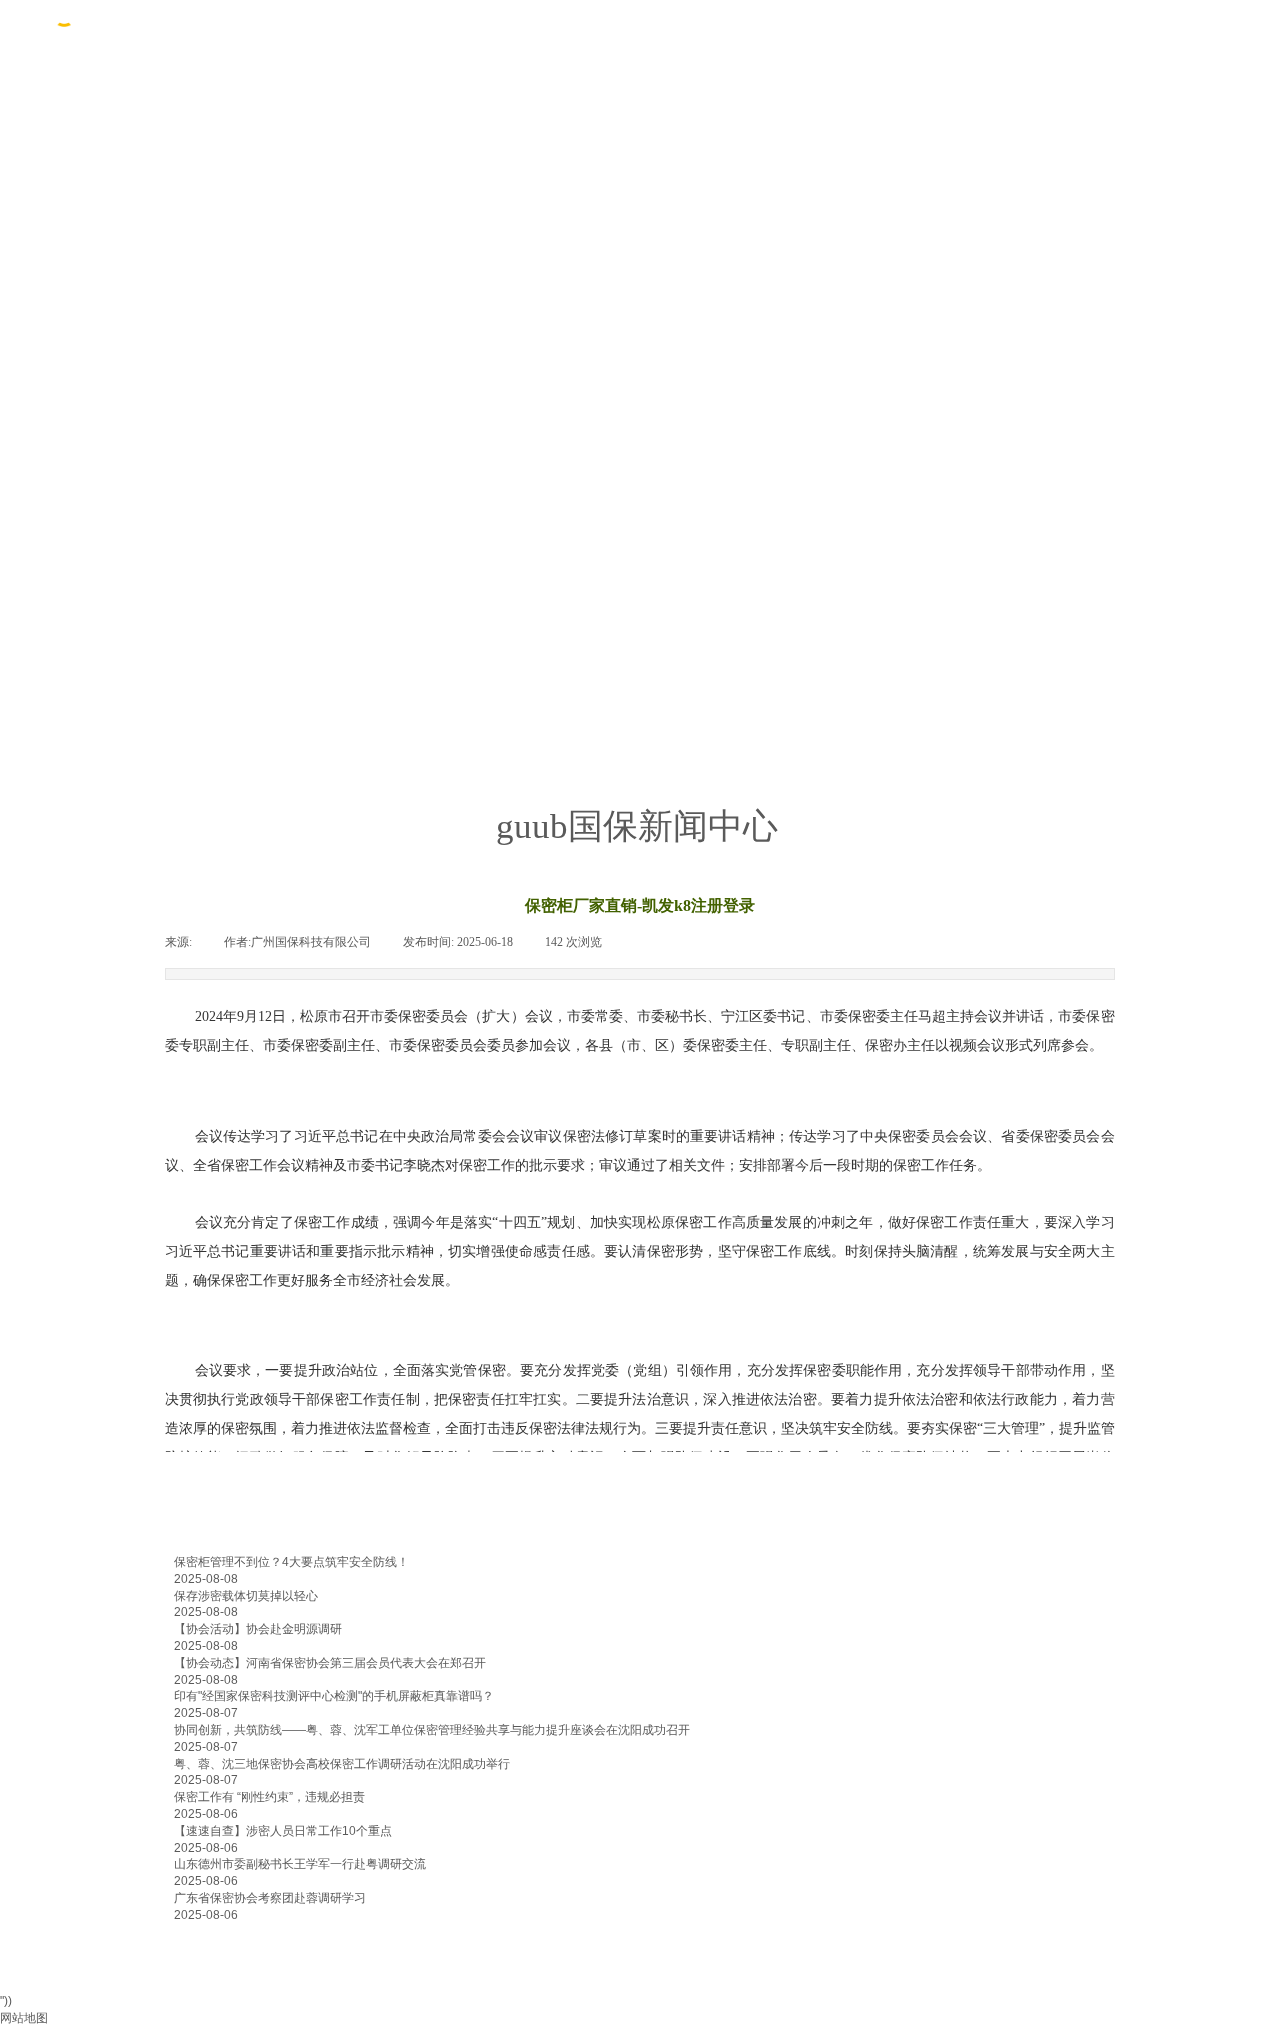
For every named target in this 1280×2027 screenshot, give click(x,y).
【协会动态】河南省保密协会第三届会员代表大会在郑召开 (330, 1663)
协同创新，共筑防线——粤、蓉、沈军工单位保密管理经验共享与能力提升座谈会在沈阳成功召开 (432, 1730)
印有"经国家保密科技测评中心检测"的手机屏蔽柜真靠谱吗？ (334, 1696)
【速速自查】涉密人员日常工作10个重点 (283, 1831)
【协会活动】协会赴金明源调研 (258, 1629)
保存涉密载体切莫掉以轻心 (246, 1596)
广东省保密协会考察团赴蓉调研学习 (270, 1898)
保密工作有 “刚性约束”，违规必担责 (269, 1797)
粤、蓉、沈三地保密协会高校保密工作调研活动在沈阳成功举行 (342, 1764)
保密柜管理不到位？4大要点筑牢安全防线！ (291, 1562)
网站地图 (24, 2018)
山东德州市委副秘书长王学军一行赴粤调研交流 (300, 1864)
